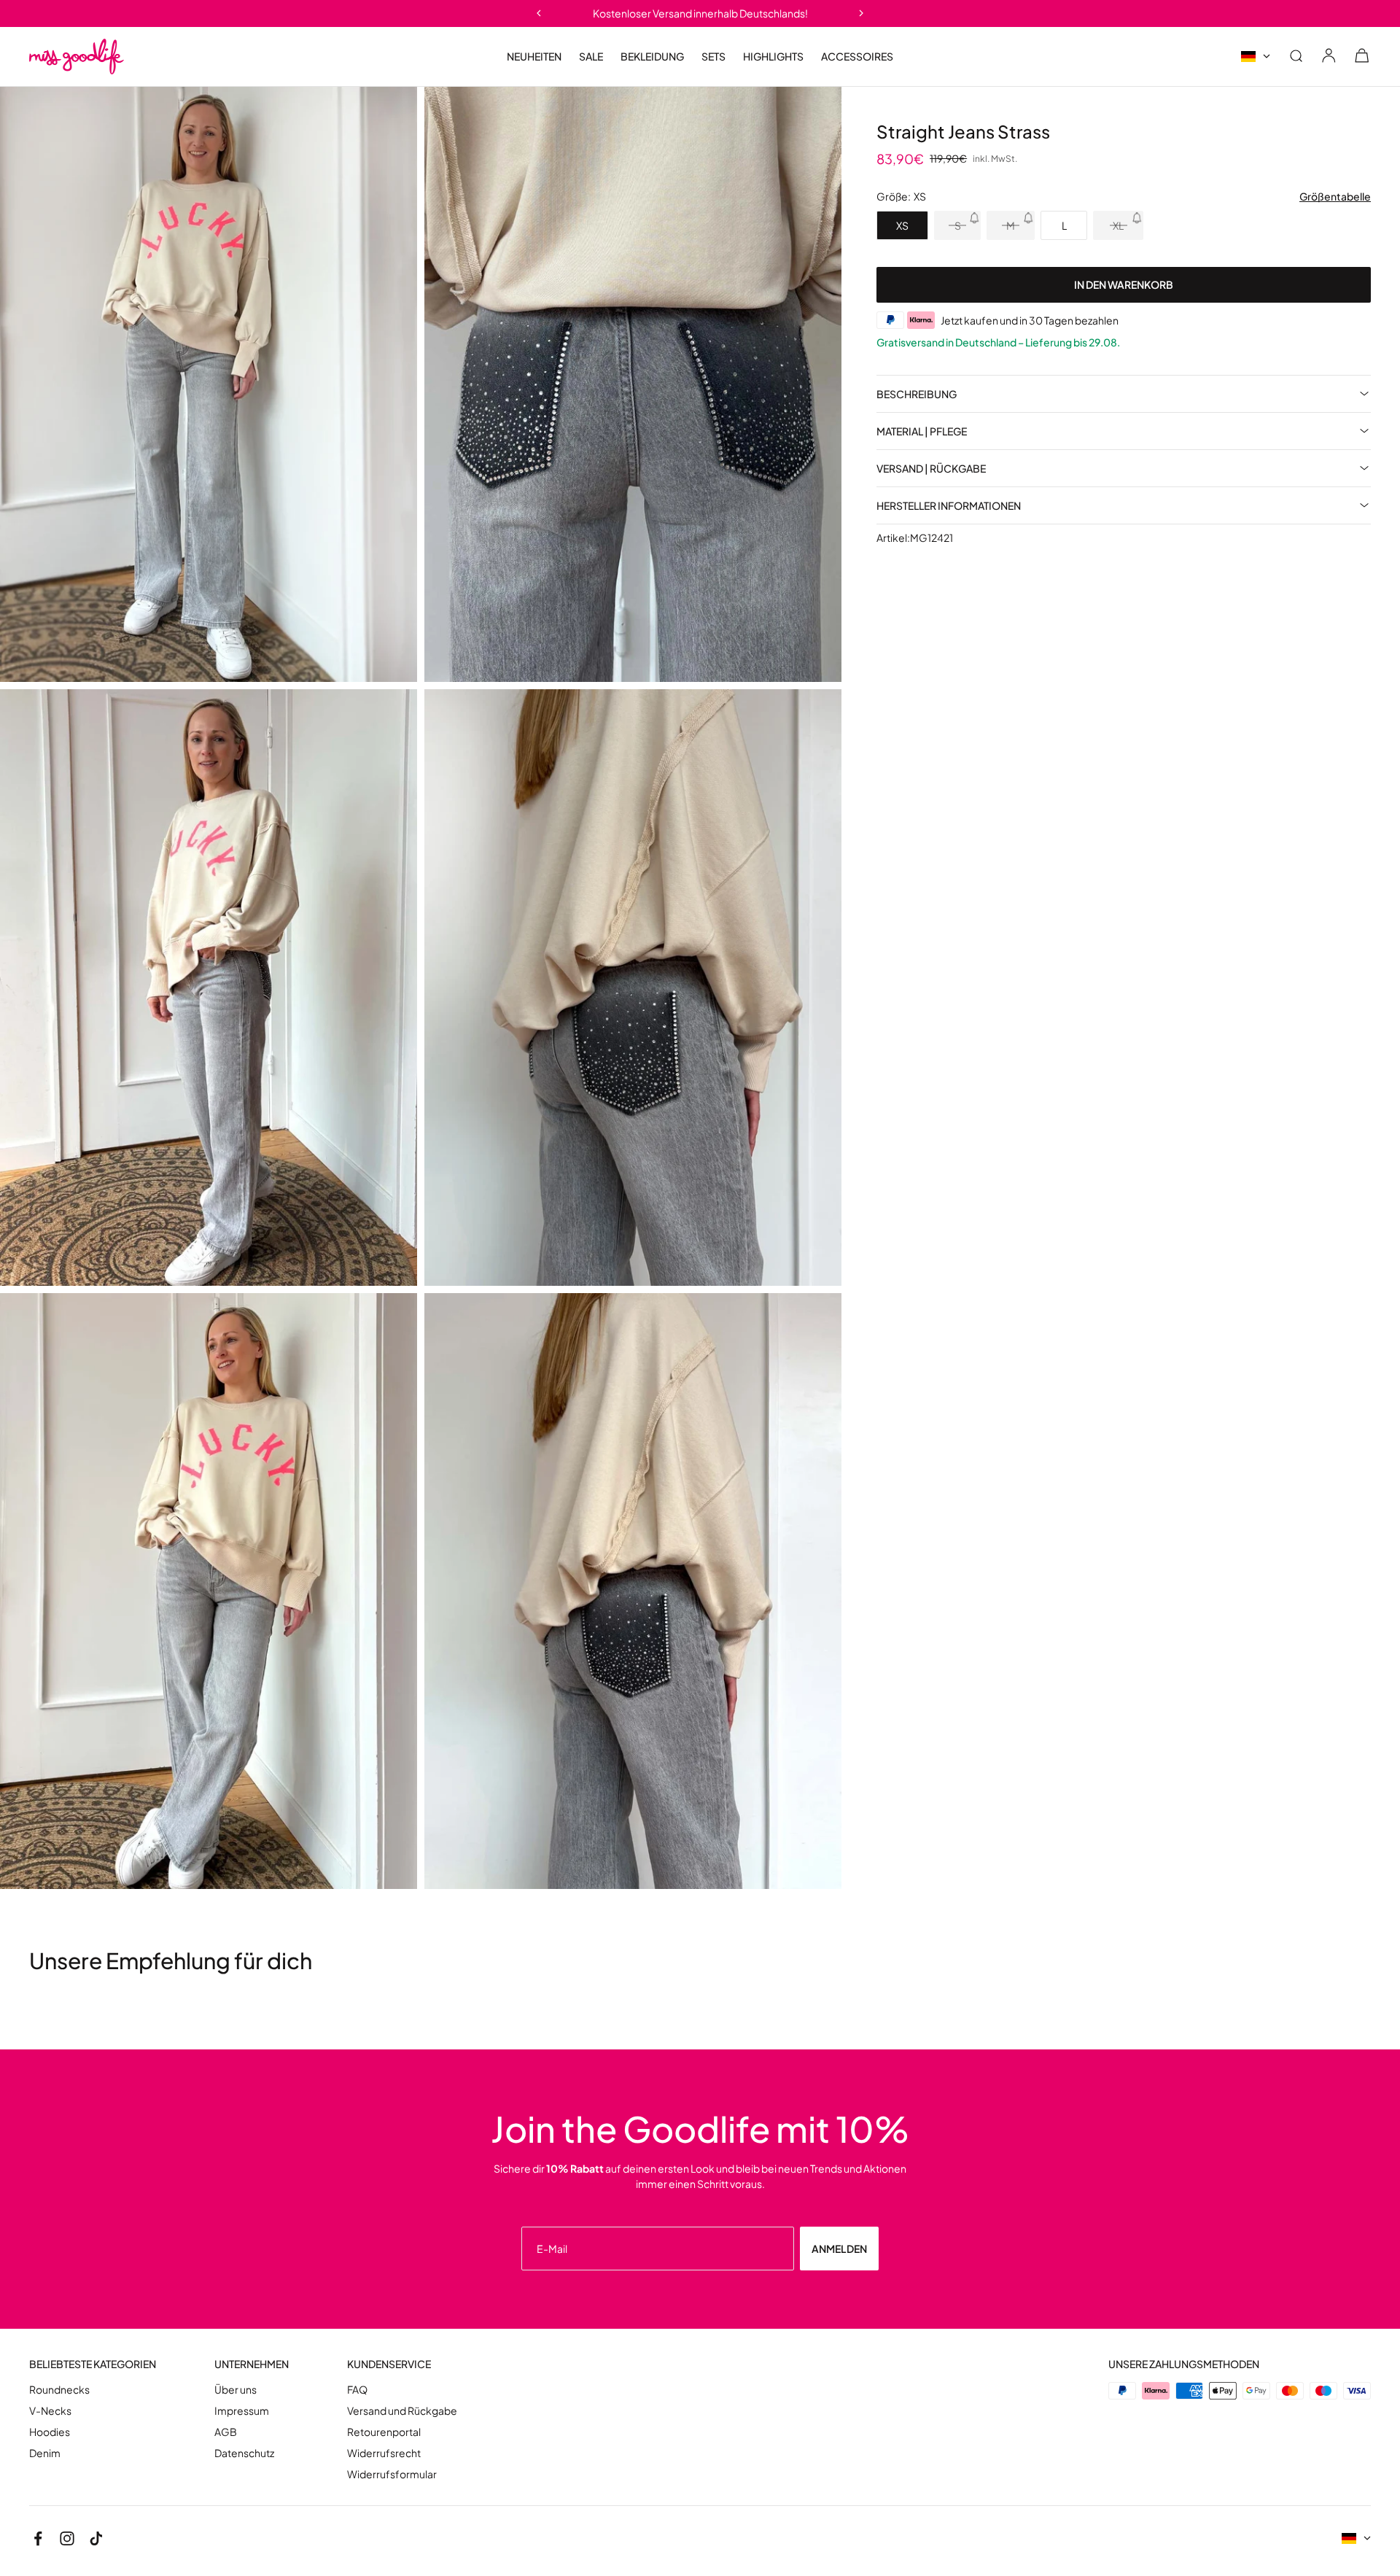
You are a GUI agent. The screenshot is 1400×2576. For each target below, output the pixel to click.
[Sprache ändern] (1256, 57)
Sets (713, 56)
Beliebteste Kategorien (93, 2364)
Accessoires (857, 57)
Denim (45, 2453)
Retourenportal (384, 2432)
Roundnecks (59, 2390)
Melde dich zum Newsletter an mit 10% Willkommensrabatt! (700, 13)
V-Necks (50, 2411)
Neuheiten (534, 56)
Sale (591, 57)
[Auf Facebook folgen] (38, 2538)
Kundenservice (389, 2364)
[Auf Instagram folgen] (67, 2538)
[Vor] (862, 13)
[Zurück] (538, 13)
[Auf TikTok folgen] (96, 2538)
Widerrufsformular (392, 2474)
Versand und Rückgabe (402, 2411)
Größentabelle (1335, 197)
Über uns (236, 2390)
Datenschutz (244, 2453)
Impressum (242, 2411)
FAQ (357, 2390)
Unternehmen (252, 2364)
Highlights (773, 57)
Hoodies (50, 2432)
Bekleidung (652, 57)
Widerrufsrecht (384, 2453)
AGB (226, 2432)
